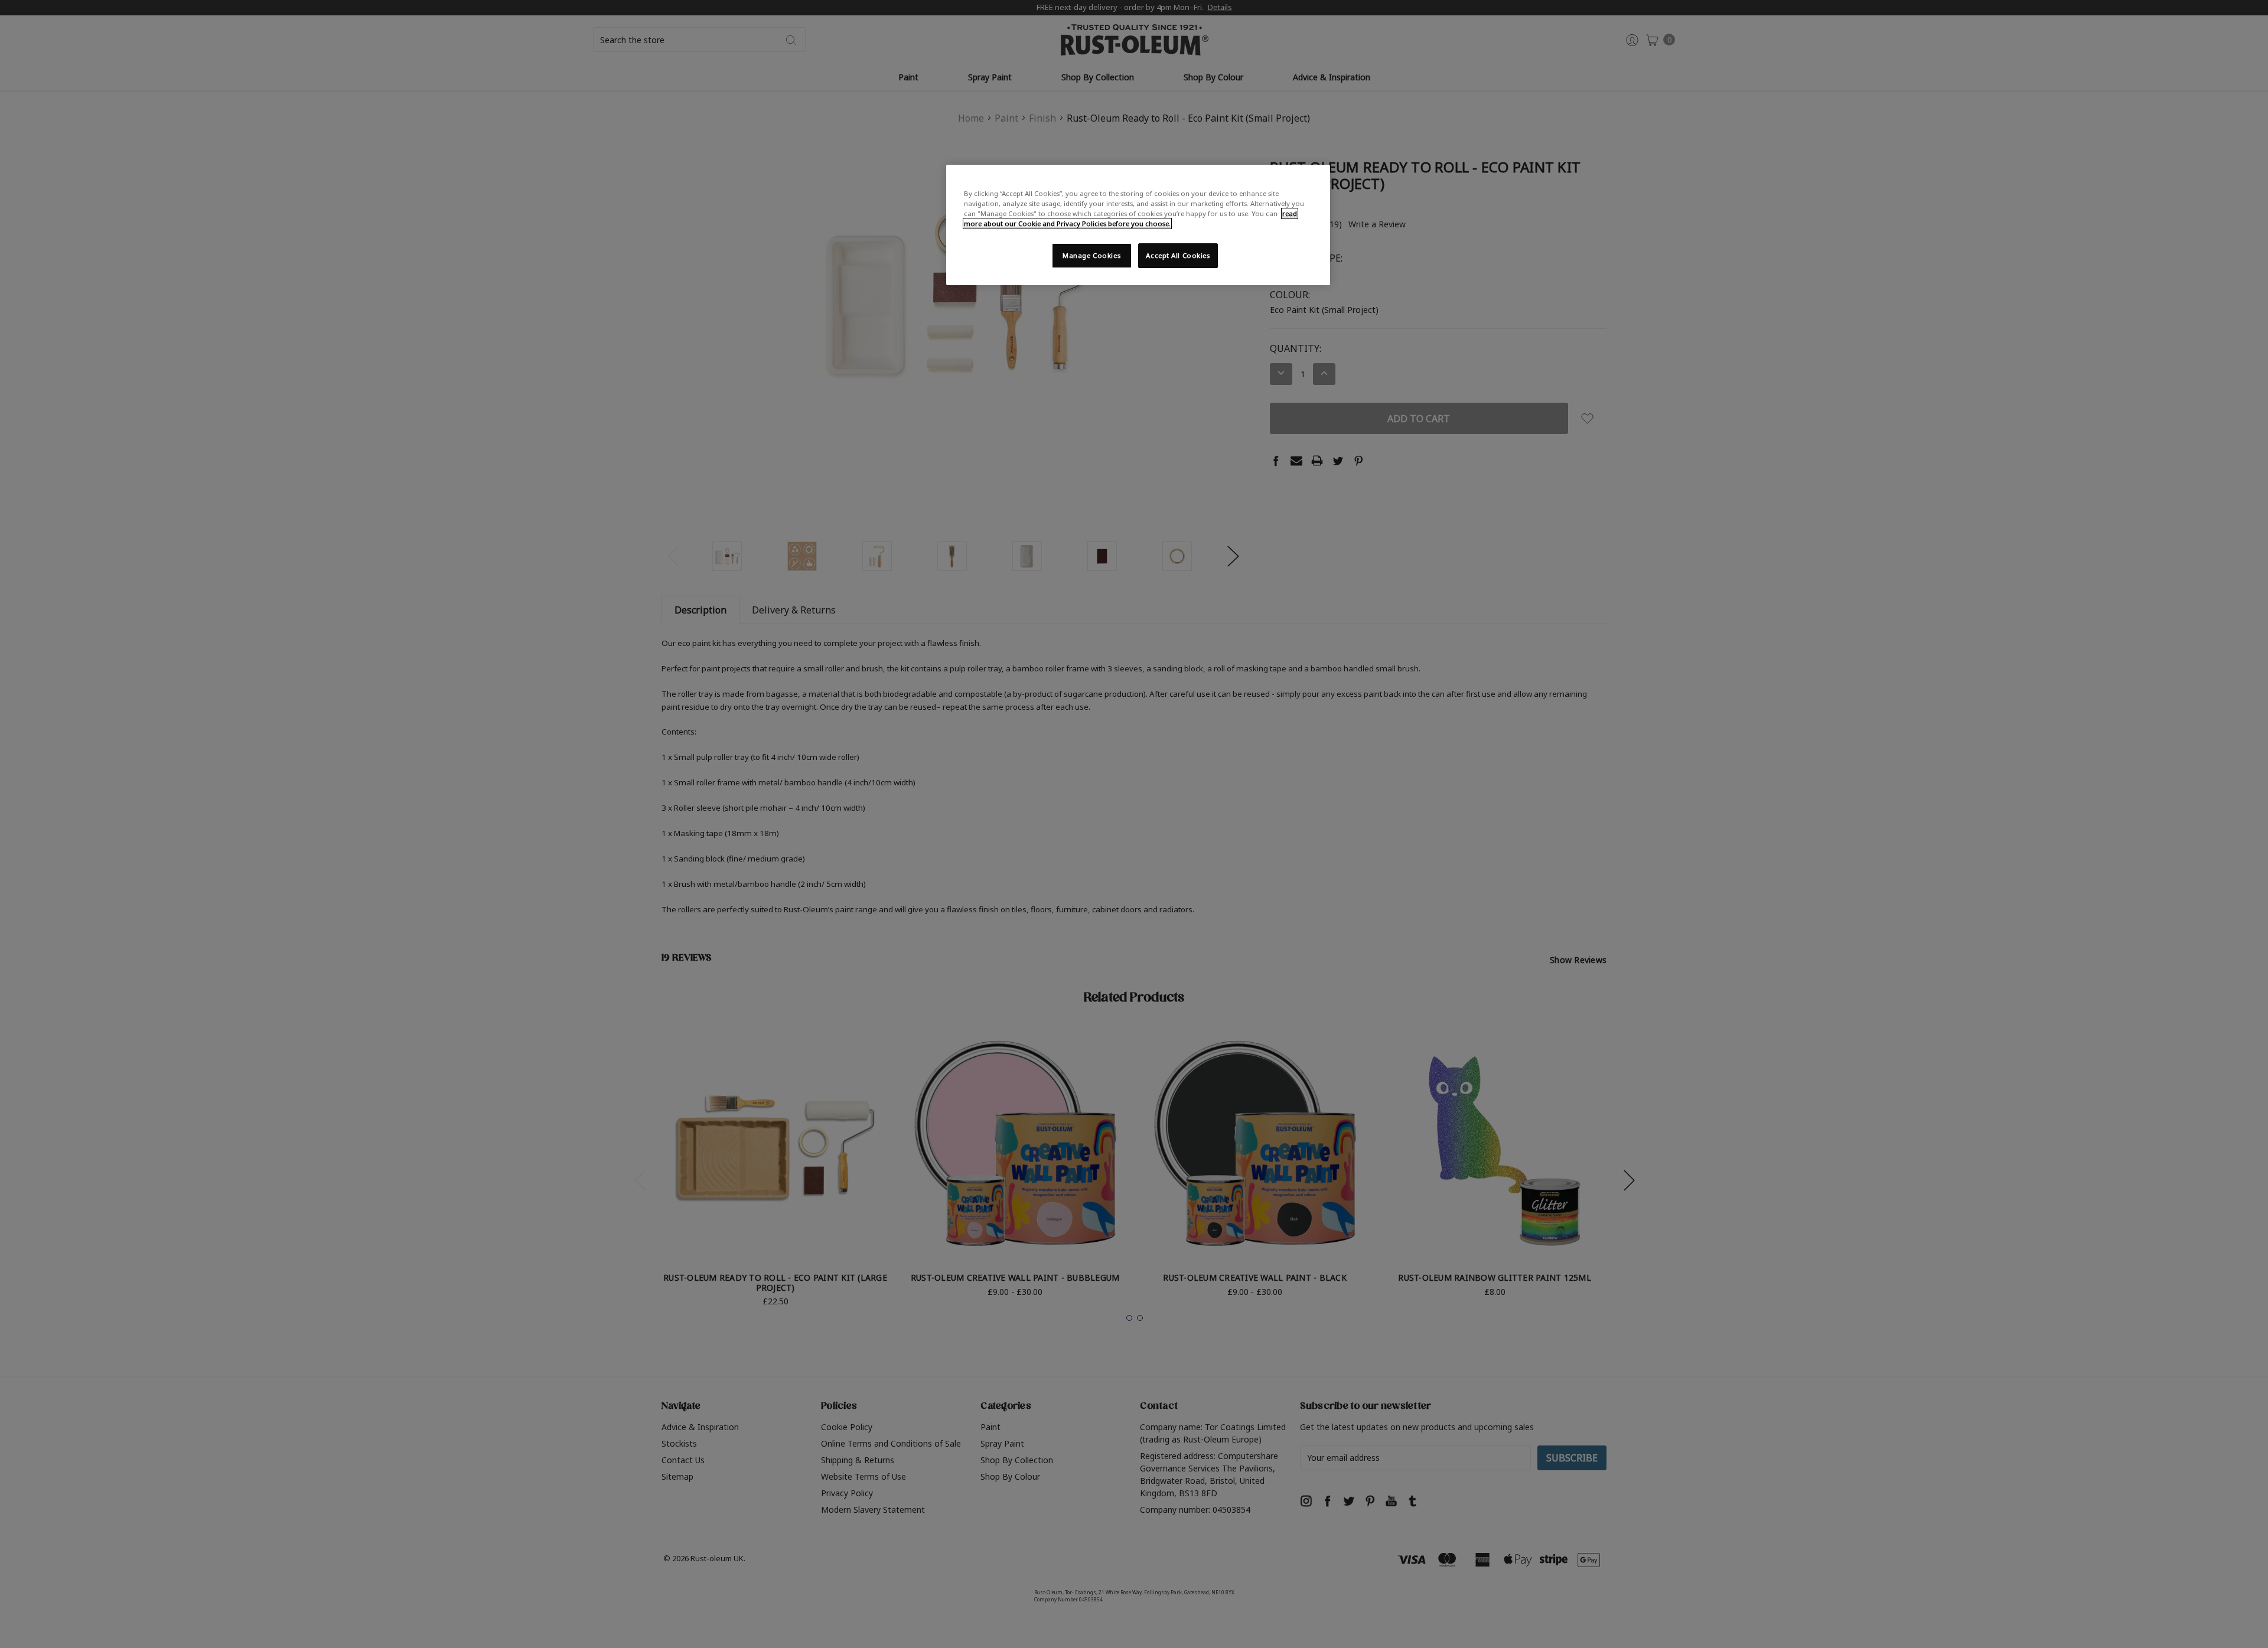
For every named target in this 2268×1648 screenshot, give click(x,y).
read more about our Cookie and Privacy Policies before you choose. (1130, 218)
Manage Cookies (1091, 255)
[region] (1138, 225)
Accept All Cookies (1178, 255)
